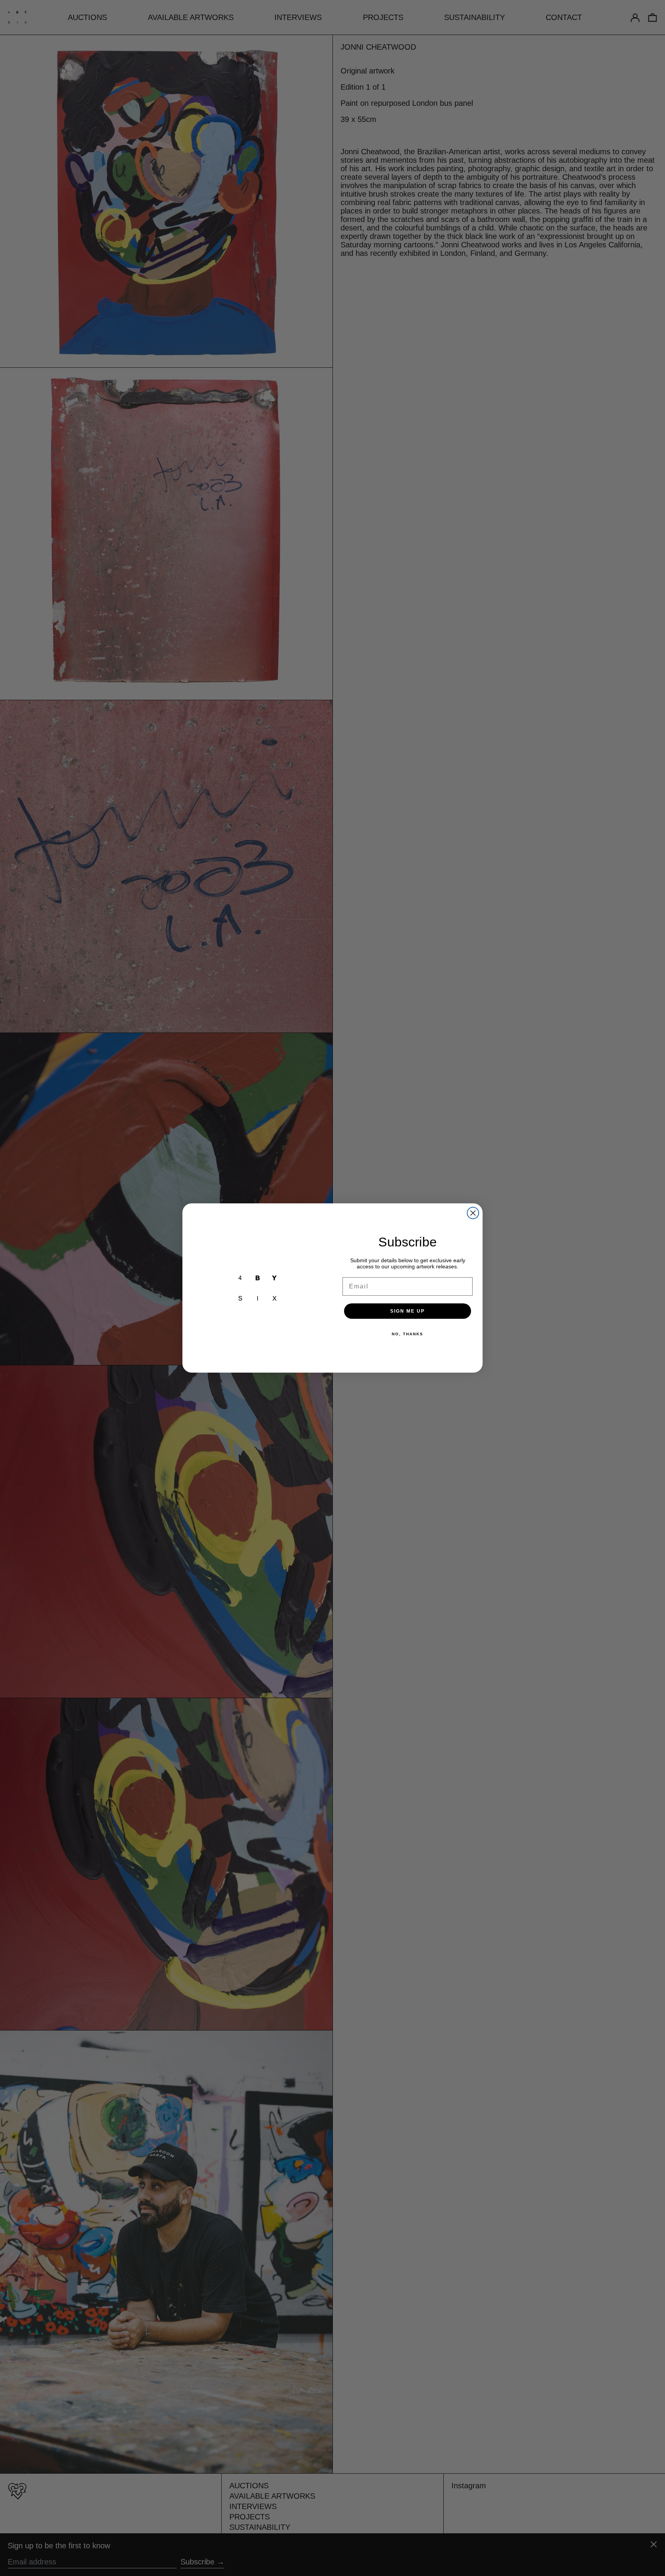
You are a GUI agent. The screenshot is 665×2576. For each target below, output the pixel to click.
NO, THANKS (408, 1334)
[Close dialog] (473, 1213)
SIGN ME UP (408, 1311)
